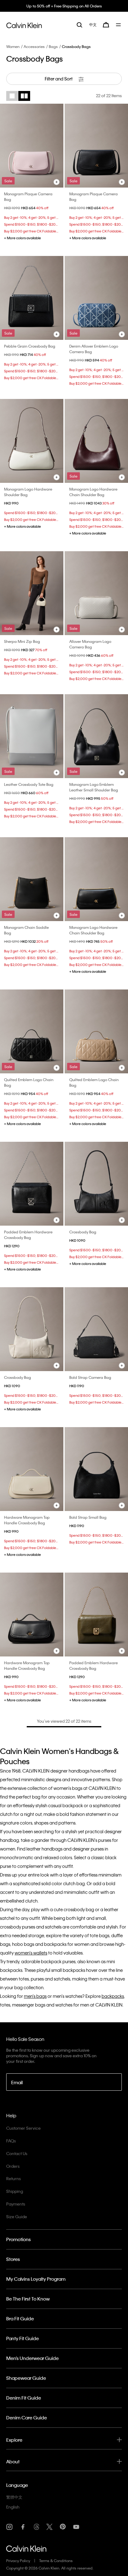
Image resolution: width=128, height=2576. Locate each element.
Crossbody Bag (83, 1232)
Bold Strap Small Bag (88, 1517)
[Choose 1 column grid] (12, 96)
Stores (13, 2259)
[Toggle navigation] (119, 25)
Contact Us (17, 2153)
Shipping (15, 2191)
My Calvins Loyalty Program (36, 2279)
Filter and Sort (59, 79)
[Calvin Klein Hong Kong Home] (24, 24)
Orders (13, 2166)
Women (13, 46)
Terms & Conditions (56, 2561)
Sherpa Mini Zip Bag (22, 641)
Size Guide (17, 2217)
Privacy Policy (18, 2561)
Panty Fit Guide (23, 2338)
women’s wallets (31, 1953)
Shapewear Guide (26, 2378)
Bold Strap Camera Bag (90, 1377)
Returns (14, 2178)
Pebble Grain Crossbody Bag (30, 346)
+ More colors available (23, 238)
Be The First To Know (28, 2299)
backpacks (113, 1996)
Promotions (18, 2239)
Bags (53, 46)
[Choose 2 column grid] (24, 96)
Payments (16, 2204)
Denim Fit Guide (24, 2398)
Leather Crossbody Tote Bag (29, 784)
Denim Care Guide (27, 2418)
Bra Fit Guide (20, 2318)
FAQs (11, 2141)
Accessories (34, 46)
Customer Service (23, 2128)
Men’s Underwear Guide (32, 2358)
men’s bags (35, 1996)
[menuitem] (93, 25)
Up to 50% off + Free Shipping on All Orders (64, 6)
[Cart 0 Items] (106, 25)
